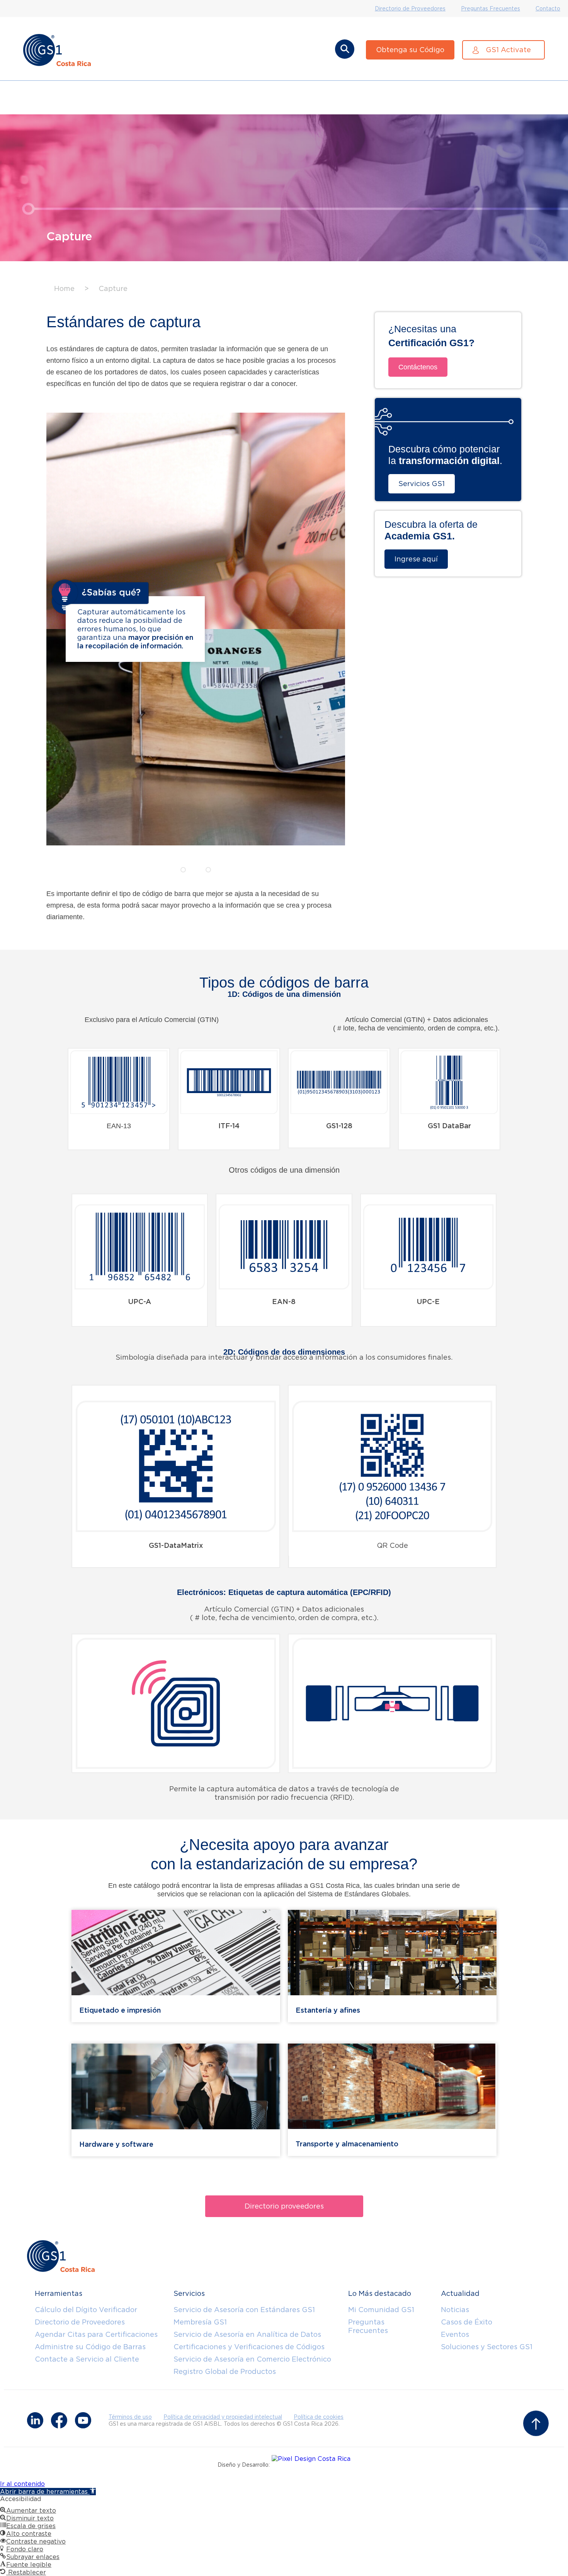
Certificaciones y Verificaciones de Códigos (249, 2347)
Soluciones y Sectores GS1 (487, 2347)
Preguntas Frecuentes (491, 9)
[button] (119, 1144)
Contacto (548, 9)
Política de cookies (319, 2417)
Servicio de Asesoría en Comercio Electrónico (252, 2359)
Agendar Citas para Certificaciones (96, 2334)
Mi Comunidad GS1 (381, 2310)
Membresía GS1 (200, 2322)
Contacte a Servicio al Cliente (87, 2359)
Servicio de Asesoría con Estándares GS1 (244, 2310)
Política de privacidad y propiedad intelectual (223, 2417)
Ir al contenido (22, 2484)
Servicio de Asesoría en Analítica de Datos (247, 2334)
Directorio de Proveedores (410, 9)
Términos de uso (130, 2417)
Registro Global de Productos (225, 2371)
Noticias (455, 2310)
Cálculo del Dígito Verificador (86, 2310)
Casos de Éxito (467, 2322)
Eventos (455, 2334)
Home (64, 288)
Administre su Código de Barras (90, 2347)
